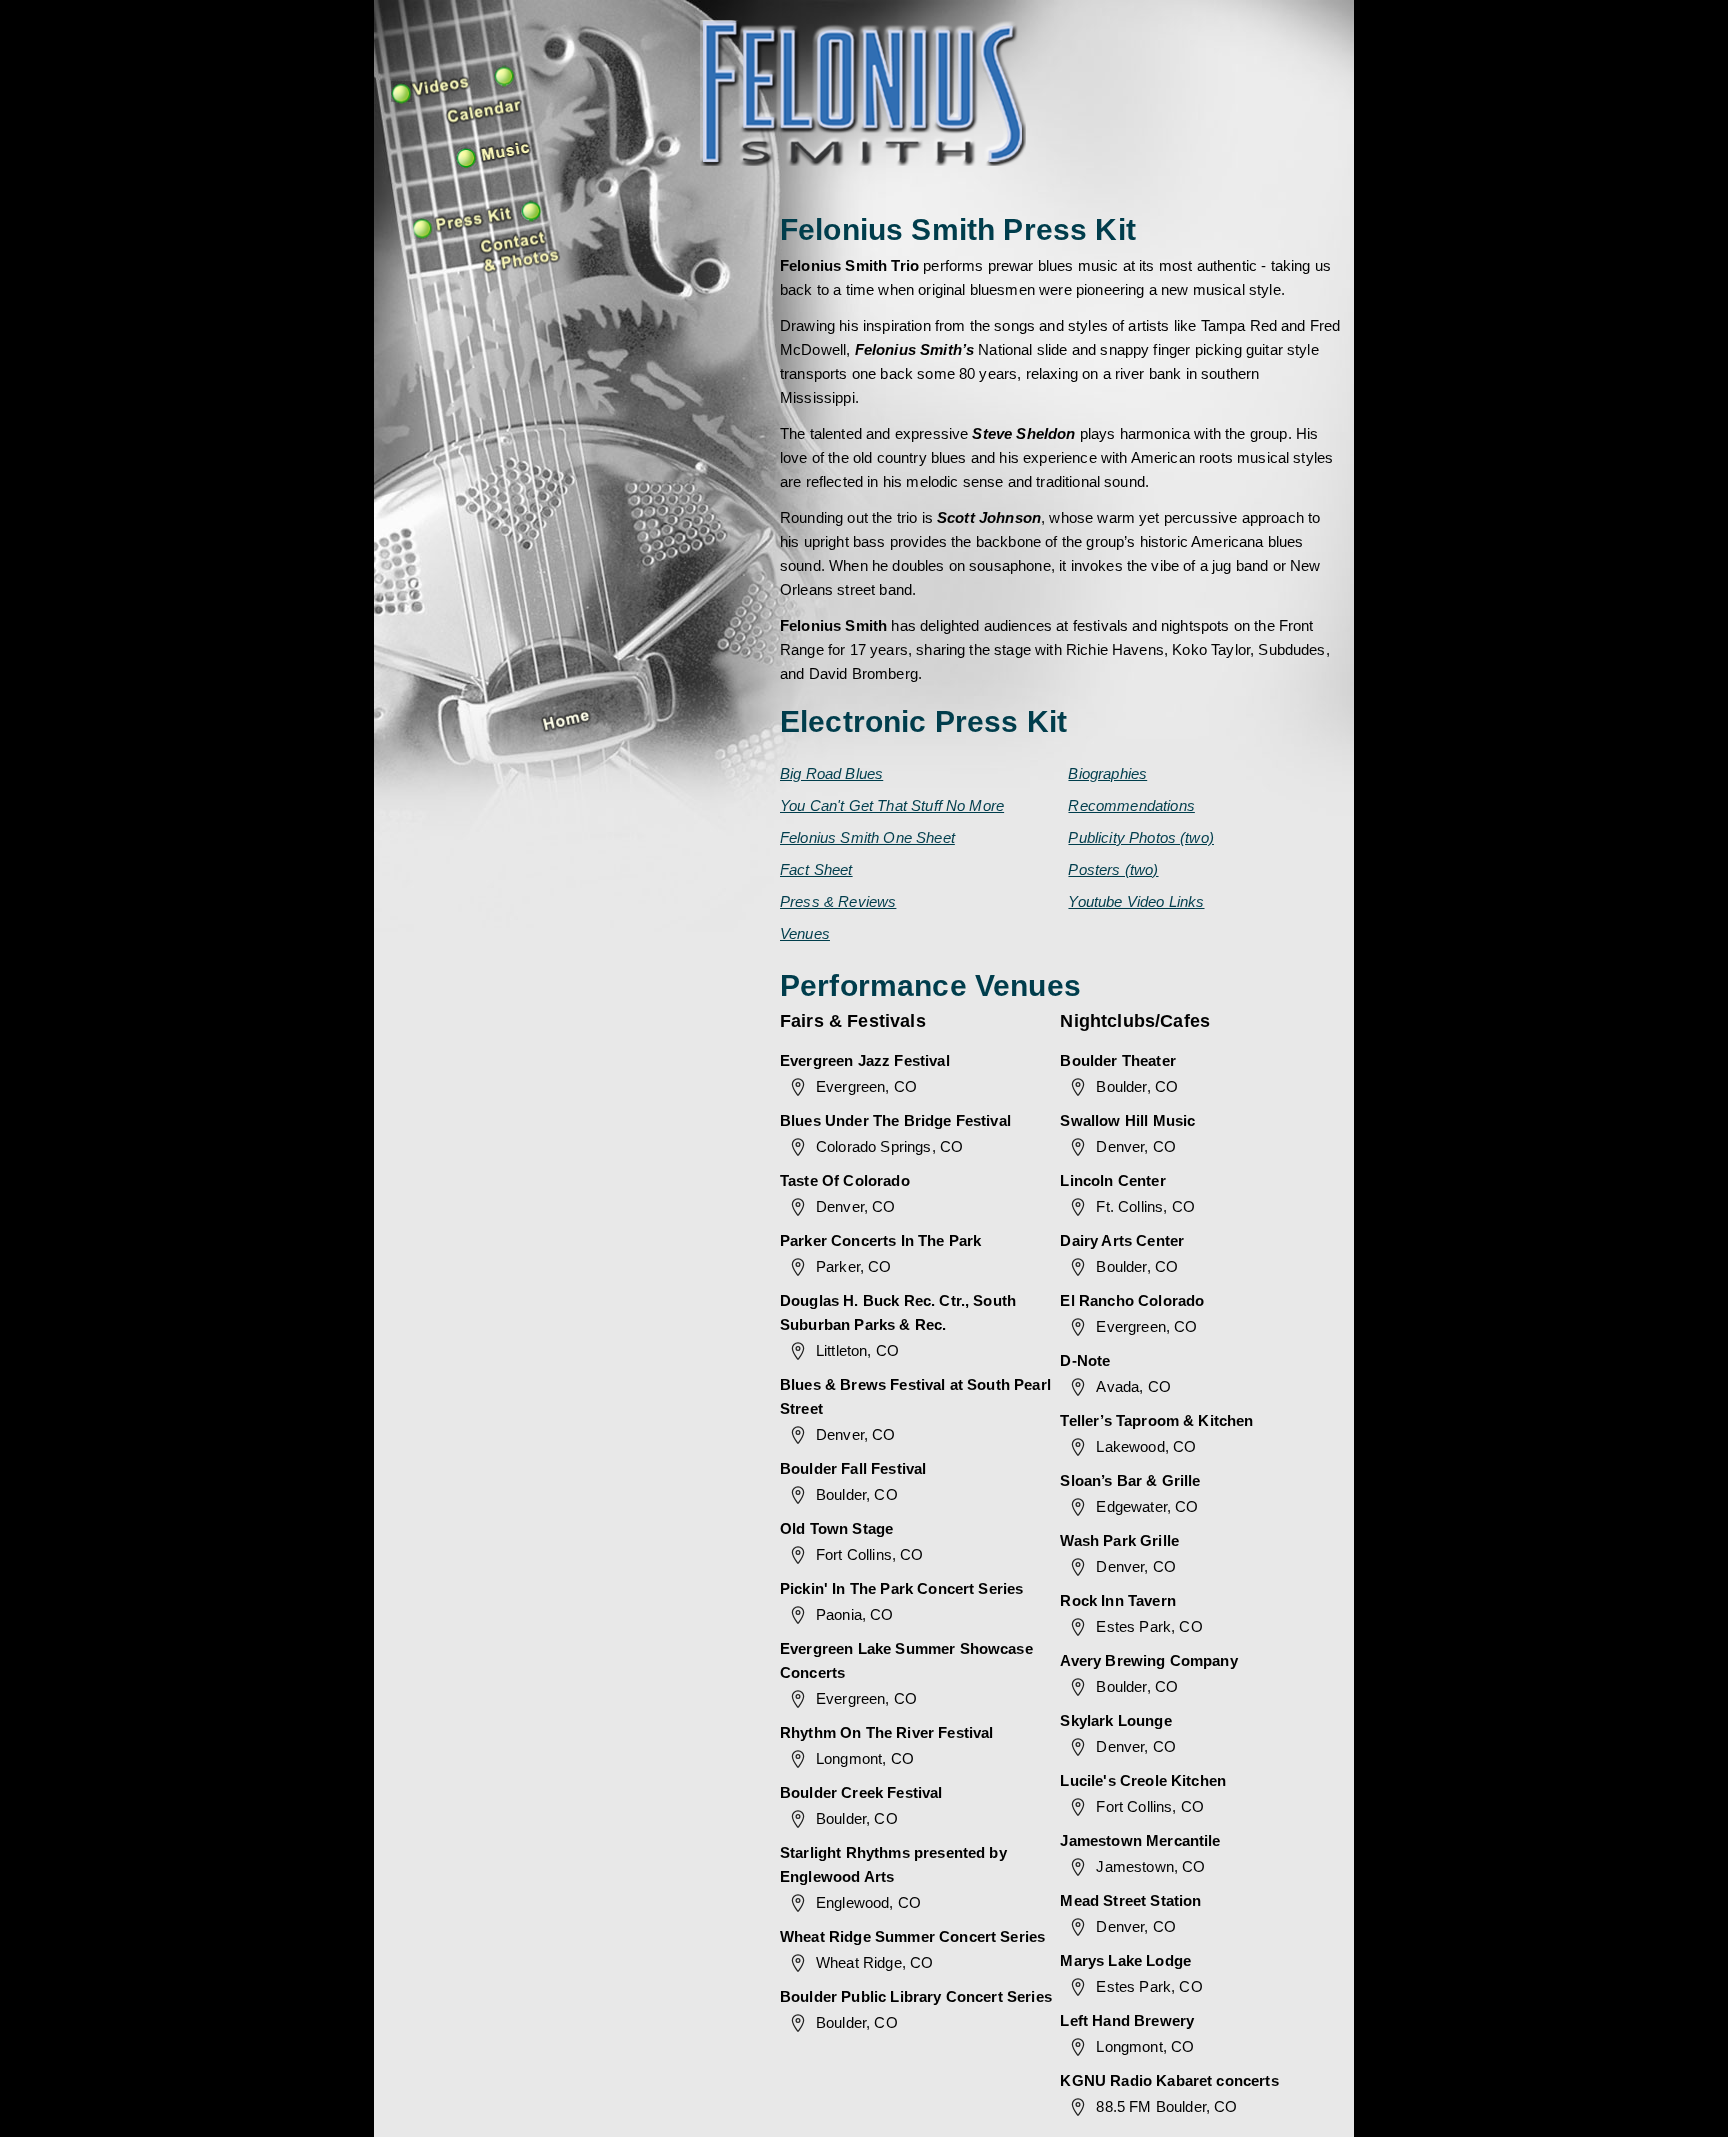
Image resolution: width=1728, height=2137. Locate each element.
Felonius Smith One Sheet (867, 837)
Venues (805, 933)
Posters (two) (1113, 869)
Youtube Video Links (1136, 901)
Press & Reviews (838, 901)
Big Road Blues (831, 773)
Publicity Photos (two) (1141, 837)
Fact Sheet (816, 869)
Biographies (1107, 773)
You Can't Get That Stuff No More (892, 805)
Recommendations (1131, 805)
